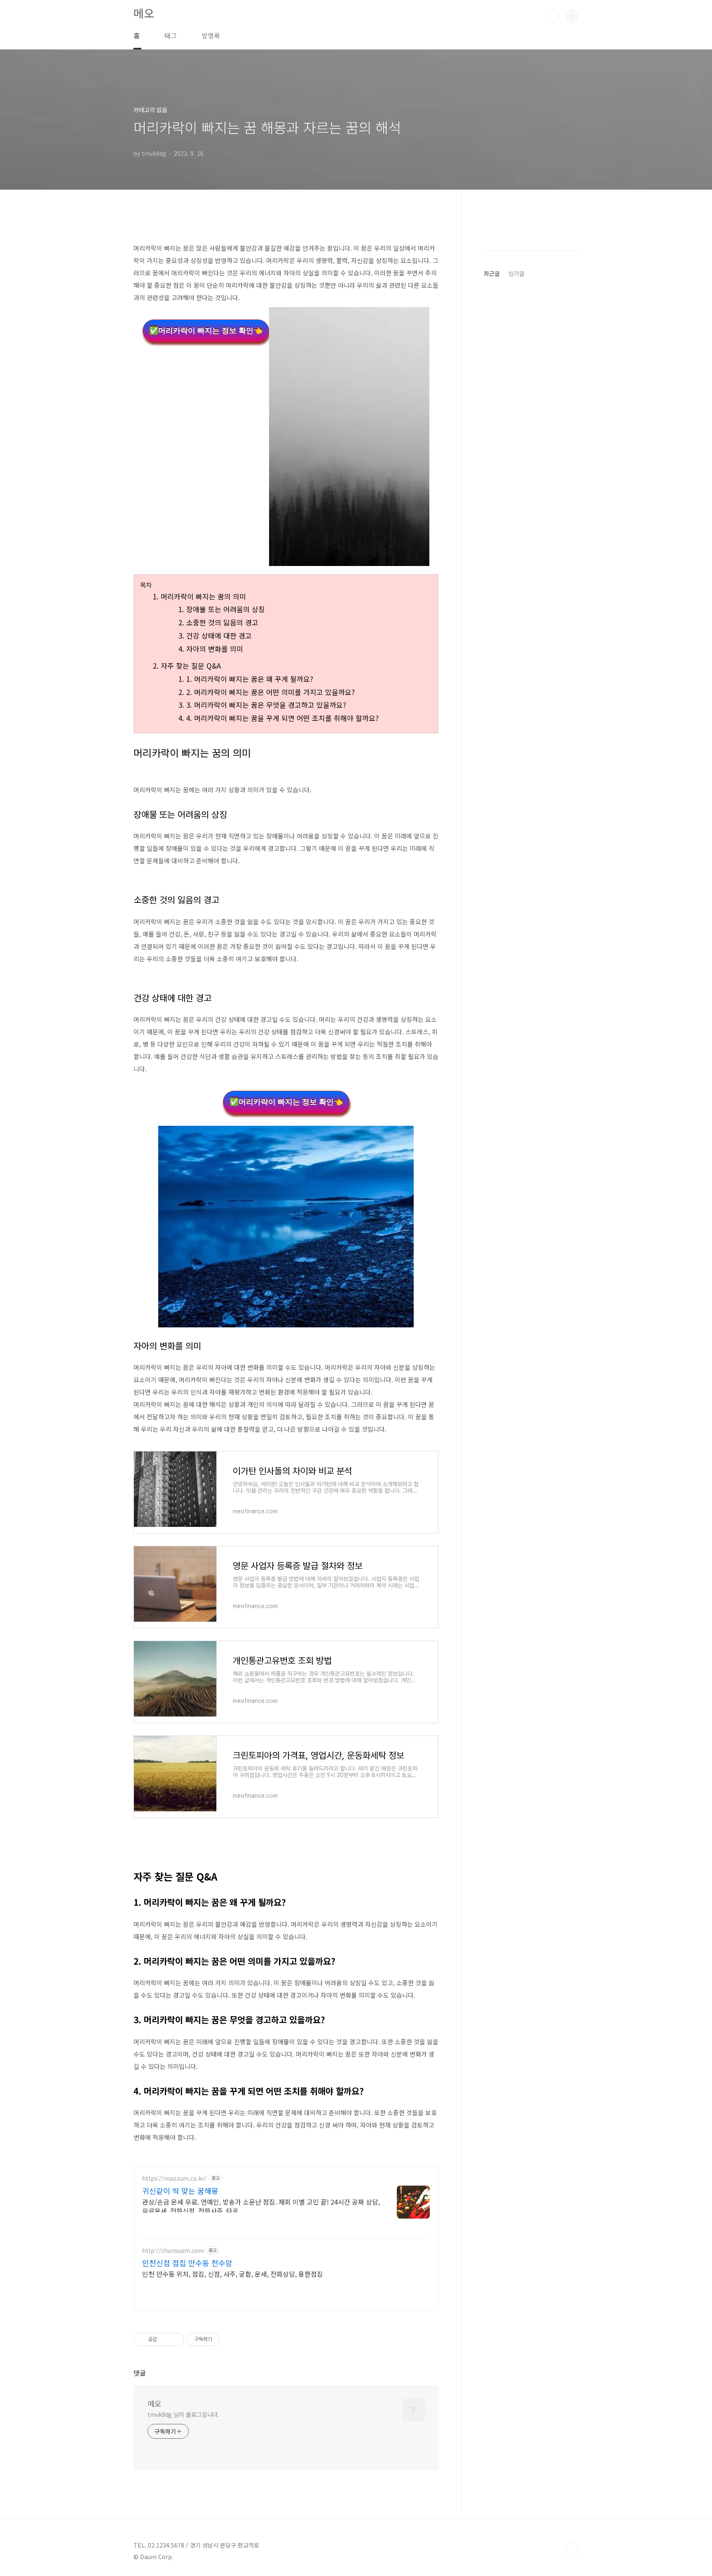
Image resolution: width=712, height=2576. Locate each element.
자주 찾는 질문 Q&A (191, 666)
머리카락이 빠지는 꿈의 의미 (203, 596)
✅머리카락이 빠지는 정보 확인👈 (206, 331)
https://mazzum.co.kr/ (174, 2178)
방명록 (211, 35)
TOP (572, 2548)
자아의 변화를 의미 (215, 649)
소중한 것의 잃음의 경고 (222, 622)
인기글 (516, 273)
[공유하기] (165, 2339)
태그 (171, 35)
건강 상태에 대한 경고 (219, 635)
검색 (553, 16)
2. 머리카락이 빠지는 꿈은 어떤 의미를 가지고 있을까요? (271, 692)
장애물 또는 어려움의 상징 (226, 609)
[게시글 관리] (175, 2339)
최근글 (492, 273)
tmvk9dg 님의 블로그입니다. (183, 2414)
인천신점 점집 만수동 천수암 (187, 2263)
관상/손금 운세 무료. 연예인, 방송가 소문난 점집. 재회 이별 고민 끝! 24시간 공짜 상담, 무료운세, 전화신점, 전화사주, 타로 (261, 2206)
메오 (144, 13)
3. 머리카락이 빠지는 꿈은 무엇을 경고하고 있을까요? (266, 705)
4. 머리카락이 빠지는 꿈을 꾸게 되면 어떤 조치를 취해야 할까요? (282, 718)
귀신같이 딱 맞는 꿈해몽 (180, 2191)
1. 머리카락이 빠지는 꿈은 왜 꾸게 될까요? (250, 679)
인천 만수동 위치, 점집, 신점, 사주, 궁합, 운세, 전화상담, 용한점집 (233, 2274)
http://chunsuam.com (173, 2251)
